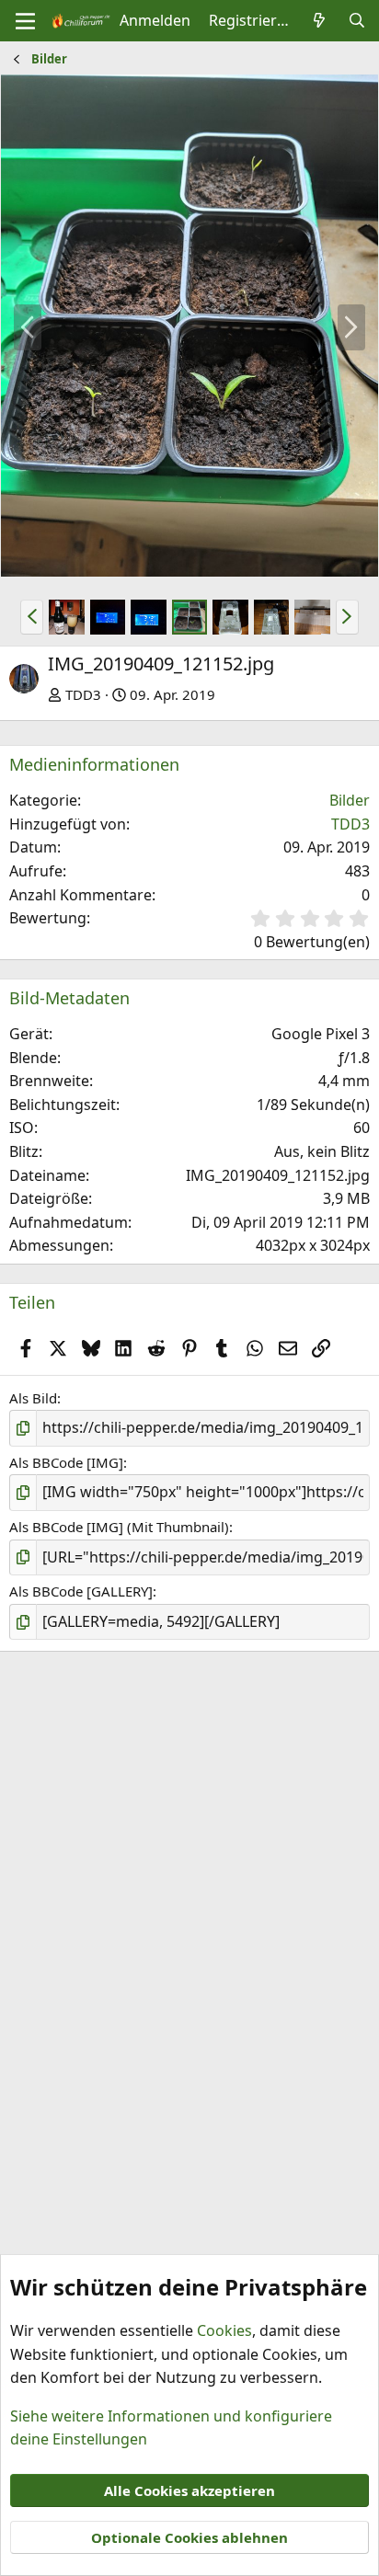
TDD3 (83, 694)
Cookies (224, 2330)
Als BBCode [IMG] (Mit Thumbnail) (119, 1527)
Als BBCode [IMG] (66, 1462)
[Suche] (356, 21)
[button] (32, 617)
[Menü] (25, 21)
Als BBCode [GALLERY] (81, 1591)
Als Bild (33, 1398)
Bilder (350, 800)
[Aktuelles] (320, 21)
